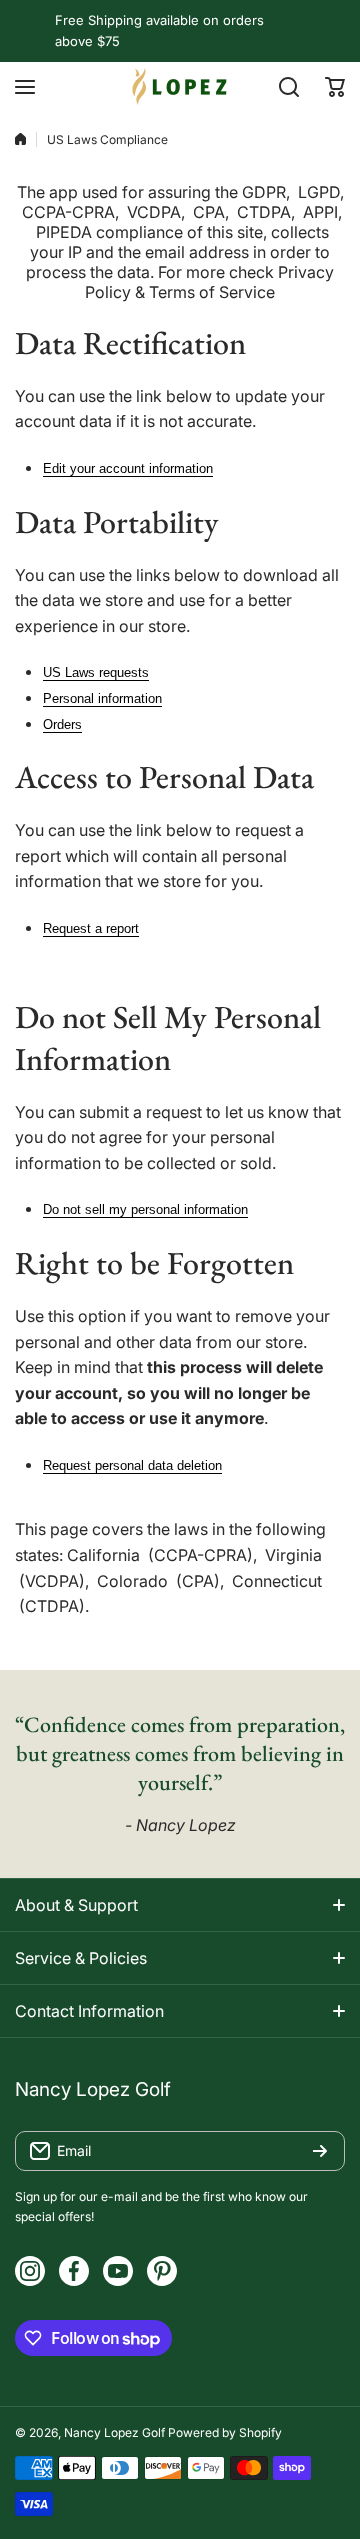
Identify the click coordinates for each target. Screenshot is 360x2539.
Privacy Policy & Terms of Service (209, 282)
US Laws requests (96, 672)
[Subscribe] (320, 2151)
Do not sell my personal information (145, 1209)
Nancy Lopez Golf (114, 2432)
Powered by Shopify (225, 2432)
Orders (62, 724)
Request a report (91, 928)
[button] (335, 87)
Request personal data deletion (132, 1465)
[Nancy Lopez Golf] (180, 86)
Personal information (102, 698)
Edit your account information (128, 468)
